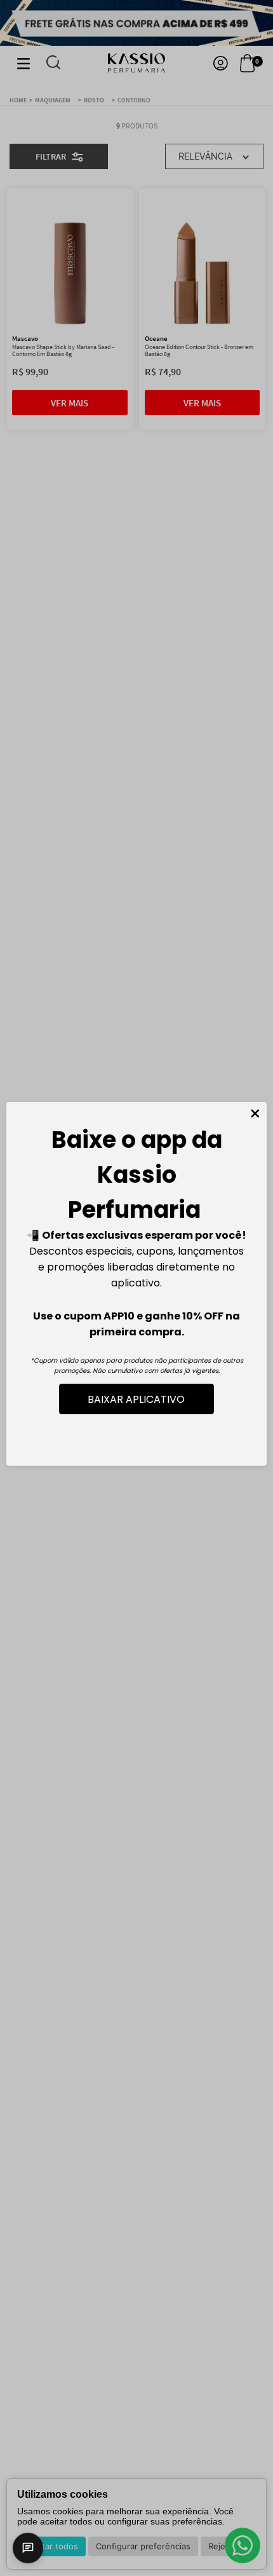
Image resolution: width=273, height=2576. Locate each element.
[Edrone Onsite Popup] (136, 1288)
